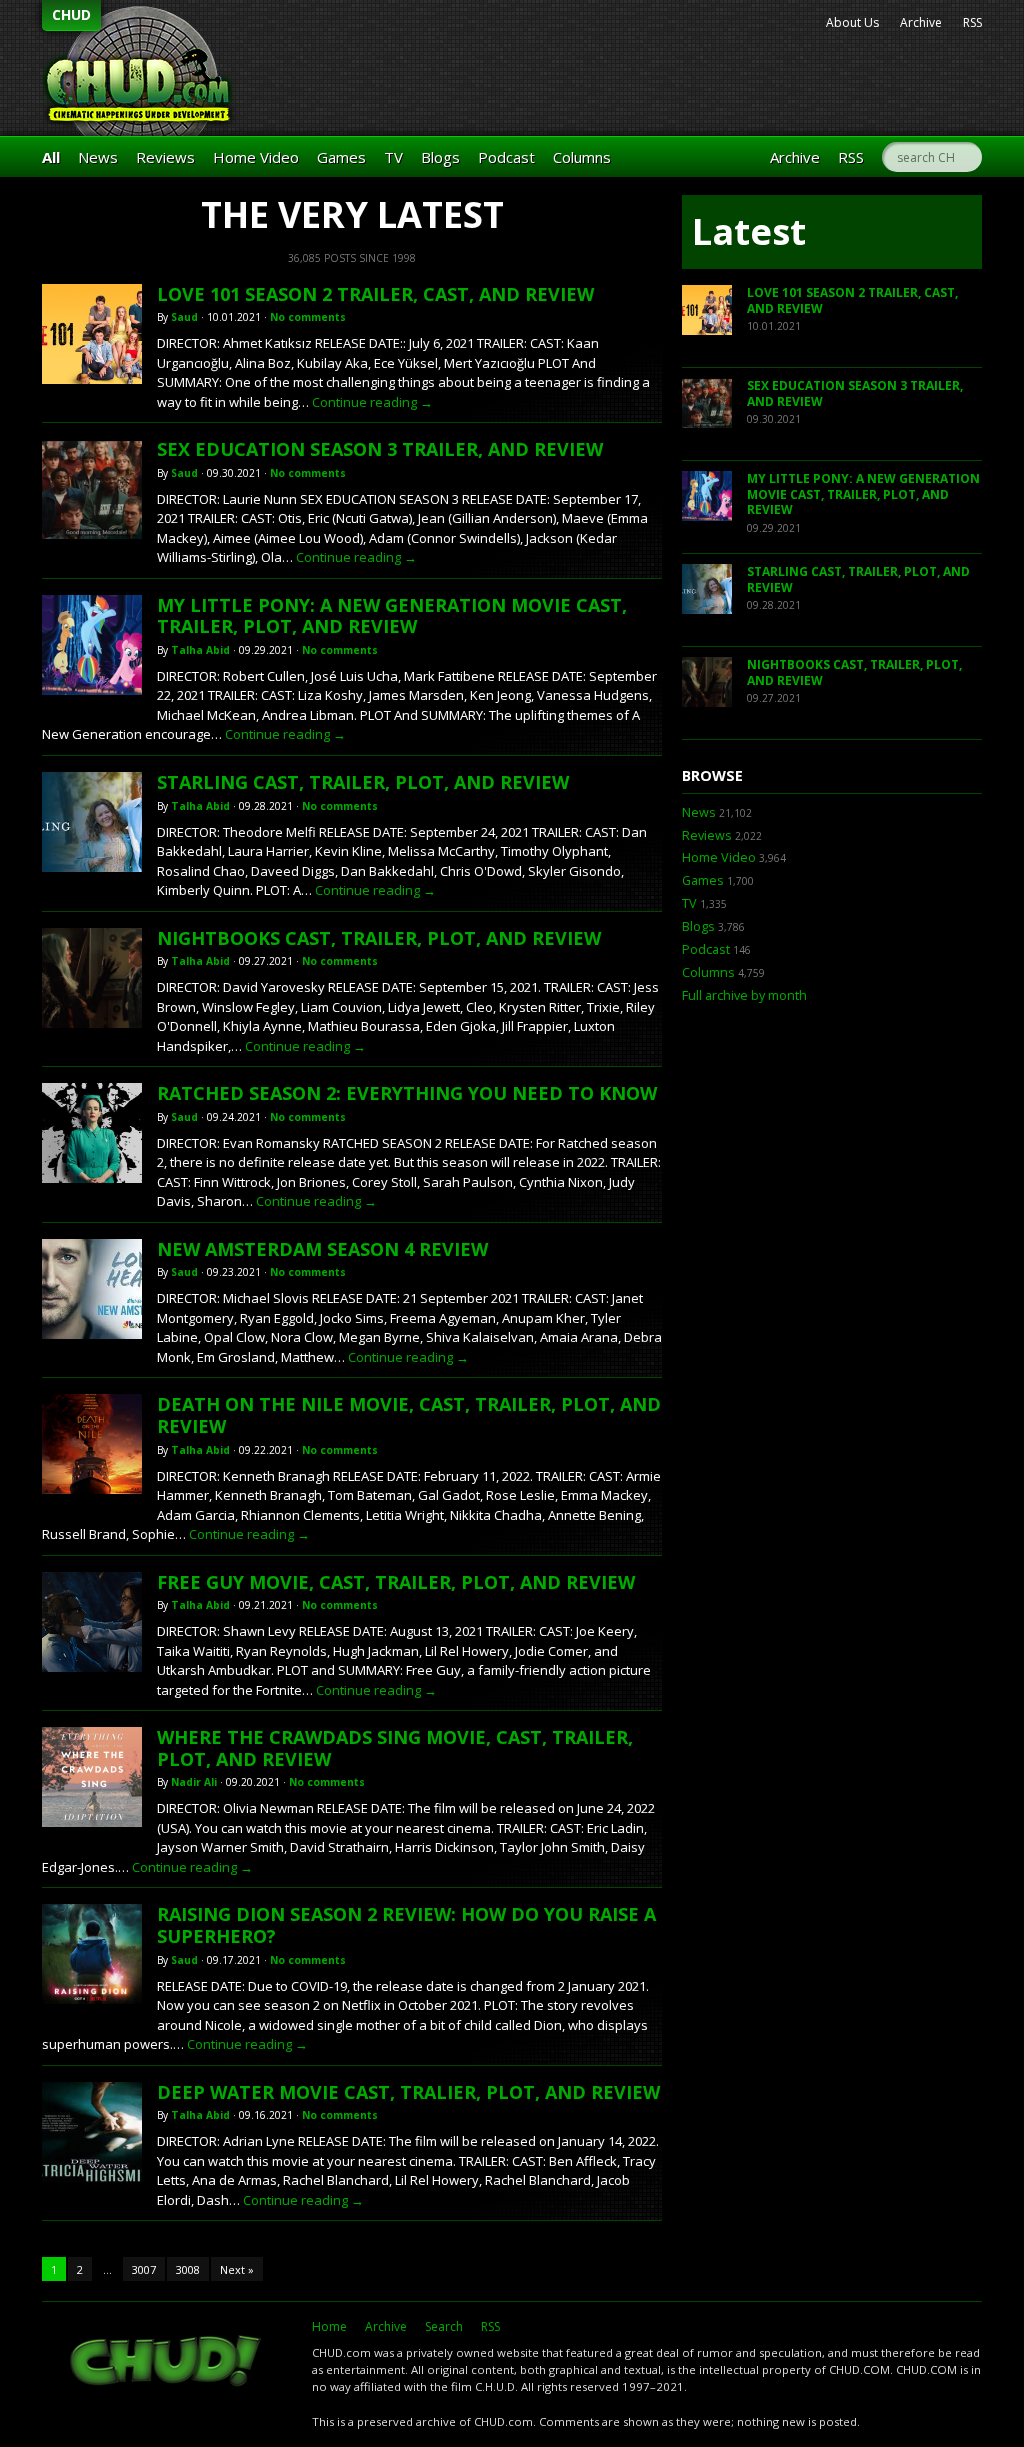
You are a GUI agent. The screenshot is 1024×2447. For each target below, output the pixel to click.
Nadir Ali (194, 1782)
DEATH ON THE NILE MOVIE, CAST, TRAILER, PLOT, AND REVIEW (409, 1415)
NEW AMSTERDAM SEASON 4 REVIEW (322, 1249)
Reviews (165, 157)
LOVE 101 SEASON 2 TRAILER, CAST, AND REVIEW (375, 294)
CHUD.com (167, 2363)
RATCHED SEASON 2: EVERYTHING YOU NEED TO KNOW (407, 1093)
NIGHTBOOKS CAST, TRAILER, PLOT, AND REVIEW (379, 938)
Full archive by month (744, 995)
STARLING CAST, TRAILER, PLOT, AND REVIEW (363, 782)
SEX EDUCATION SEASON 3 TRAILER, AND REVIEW (380, 449)
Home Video (256, 157)
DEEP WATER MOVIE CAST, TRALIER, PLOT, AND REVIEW (408, 2092)
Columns (582, 157)
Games (341, 157)
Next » (237, 2269)
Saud (184, 317)
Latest (749, 231)
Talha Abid (200, 650)
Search (444, 2326)
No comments (308, 317)
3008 (188, 2269)
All (51, 157)
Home (329, 2326)
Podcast (506, 157)
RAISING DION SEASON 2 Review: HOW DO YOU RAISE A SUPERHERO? (406, 1925)
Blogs (440, 157)
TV (393, 157)
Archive (921, 22)
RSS (972, 22)
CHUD (71, 14)
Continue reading (372, 402)
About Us (852, 22)
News (98, 157)
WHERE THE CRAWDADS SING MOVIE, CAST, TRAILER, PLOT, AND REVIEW (395, 1748)
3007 (144, 2269)
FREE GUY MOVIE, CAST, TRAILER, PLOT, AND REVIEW (396, 1582)
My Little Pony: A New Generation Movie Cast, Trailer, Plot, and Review (392, 616)
